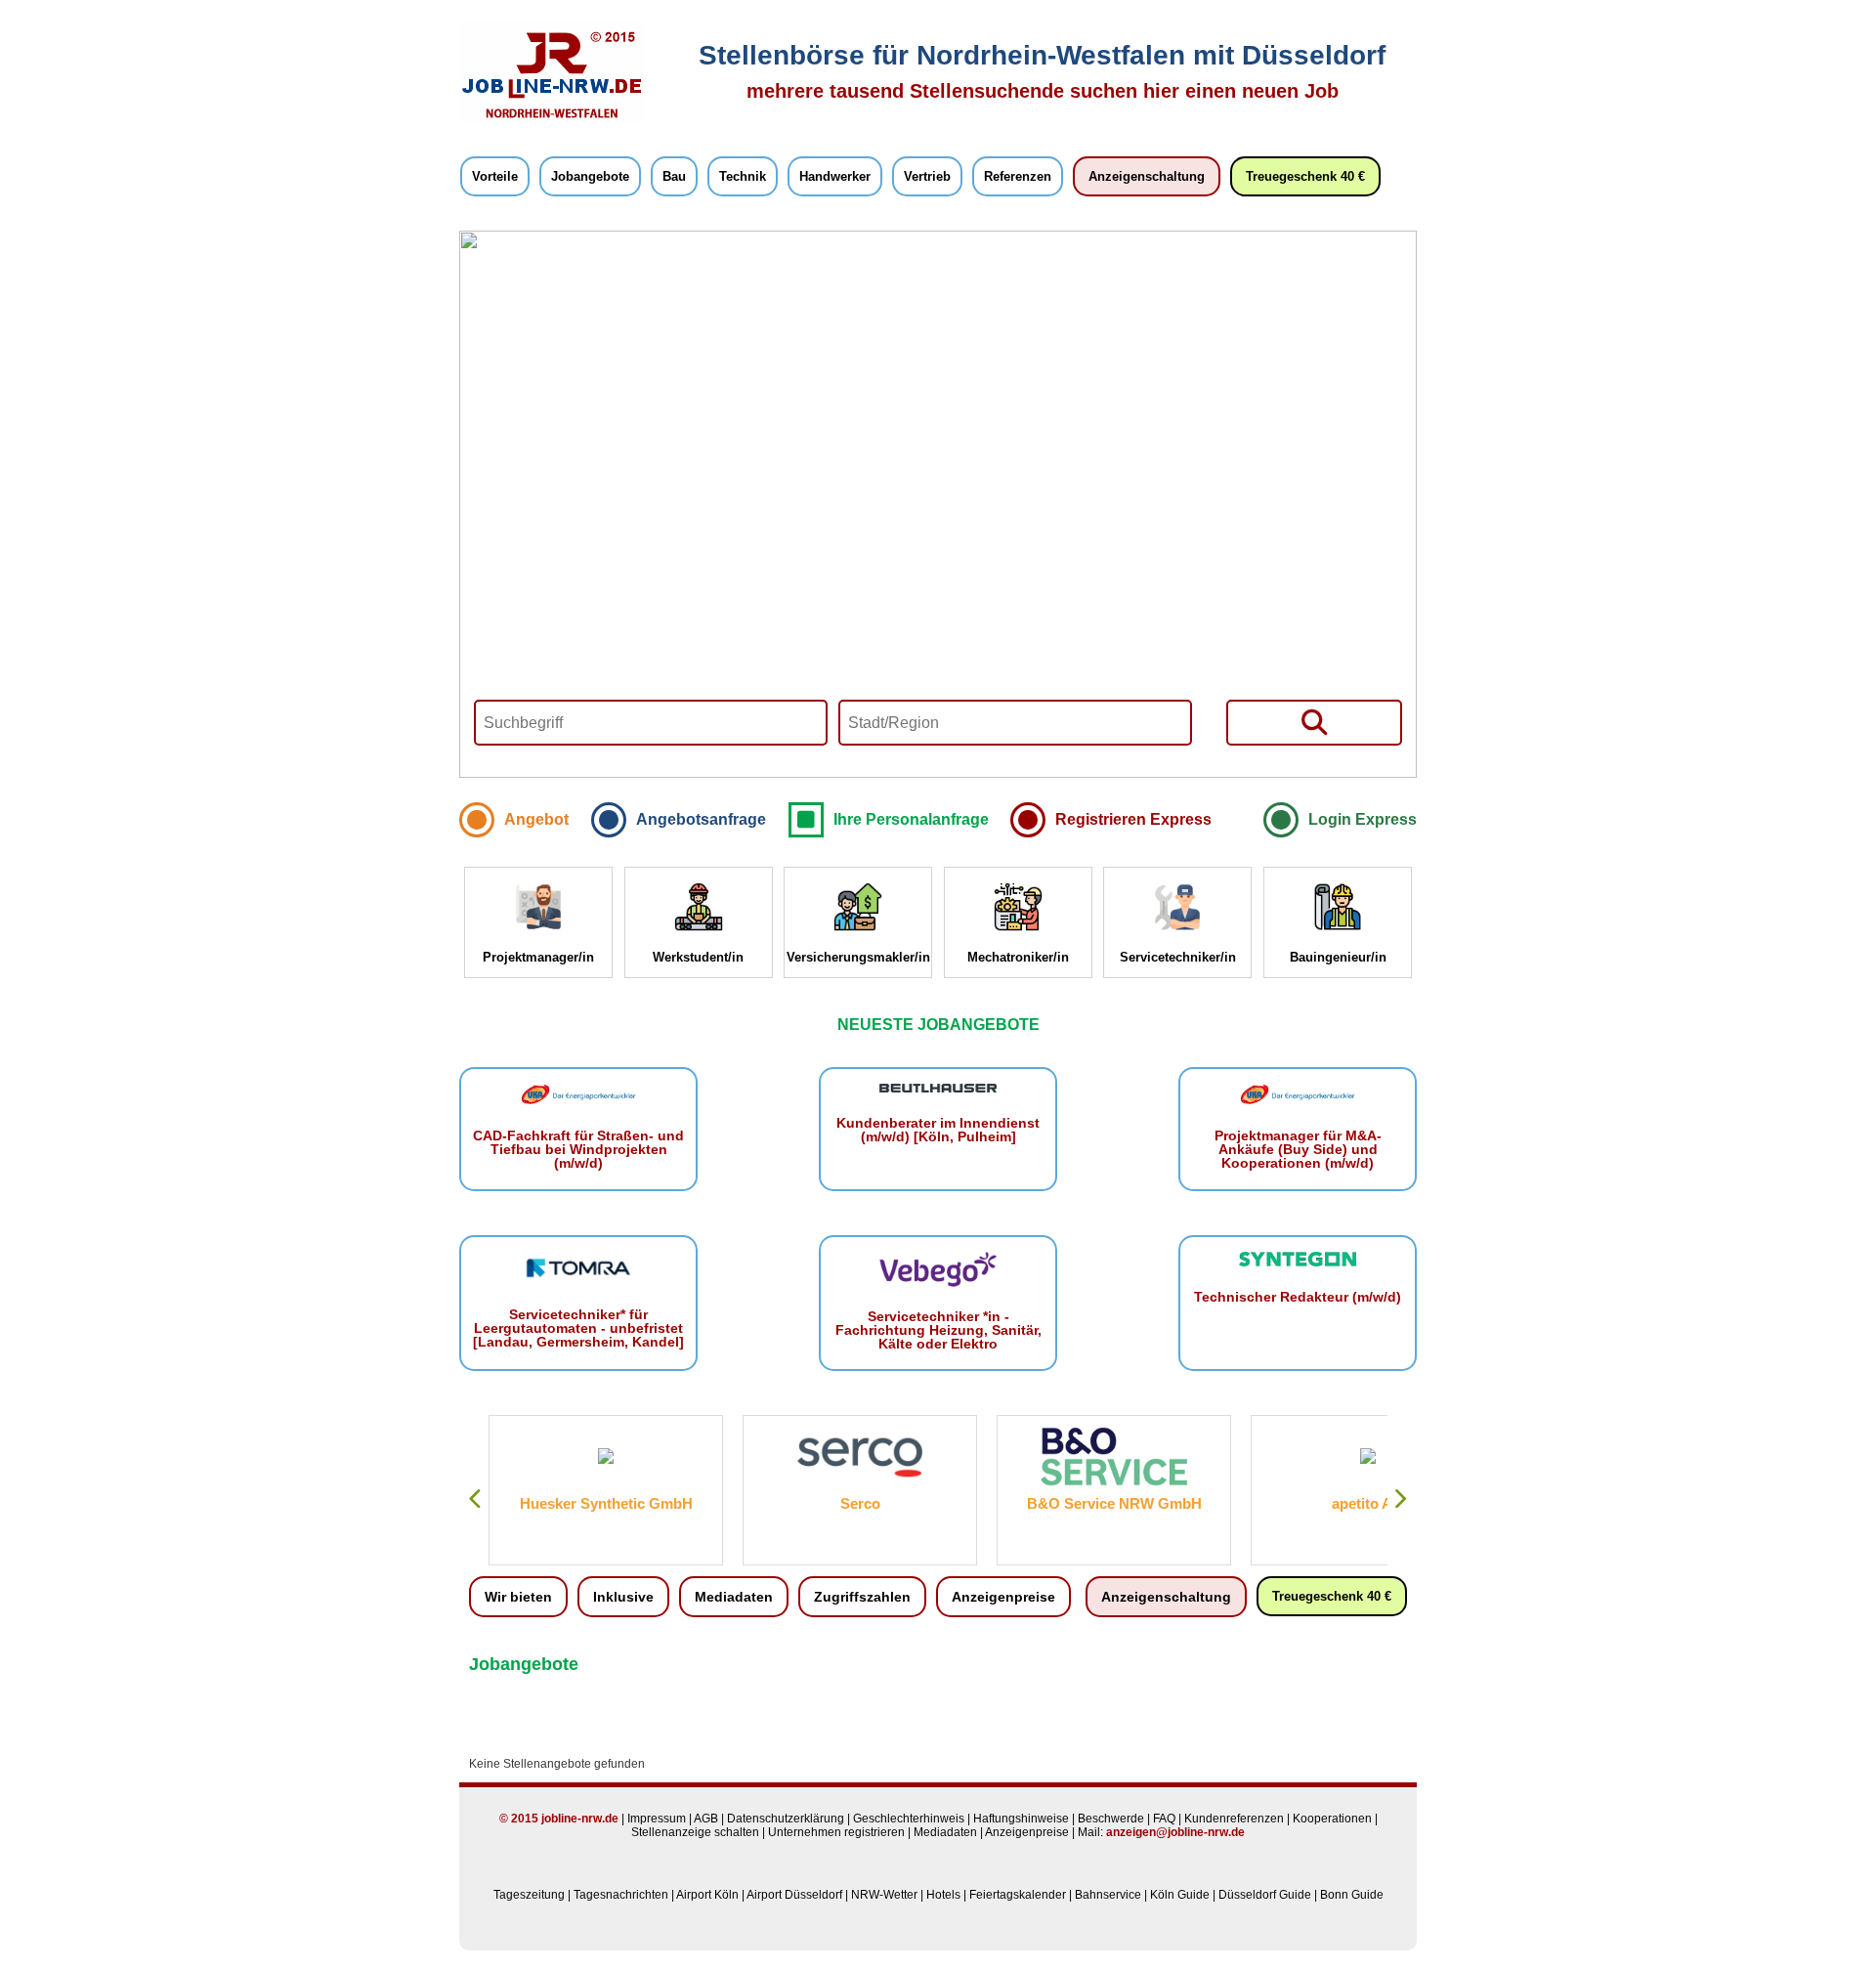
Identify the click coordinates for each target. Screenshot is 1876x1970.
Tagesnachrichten (621, 1895)
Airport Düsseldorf (794, 1895)
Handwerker (835, 176)
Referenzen (1018, 176)
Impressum (657, 1819)
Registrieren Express (1133, 819)
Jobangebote (590, 176)
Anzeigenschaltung (1147, 176)
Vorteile (495, 176)
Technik (743, 176)
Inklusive (623, 1597)
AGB (706, 1819)
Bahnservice (1108, 1895)
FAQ (1164, 1819)
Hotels (943, 1895)
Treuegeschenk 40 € (1305, 176)
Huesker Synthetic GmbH (606, 1503)
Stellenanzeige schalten (695, 1832)
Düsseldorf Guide (1265, 1895)
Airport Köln (707, 1895)
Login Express (1363, 819)
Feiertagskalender (1018, 1895)
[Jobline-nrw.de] (552, 118)
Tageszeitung (529, 1895)
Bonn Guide (1352, 1895)
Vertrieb (927, 176)
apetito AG (1368, 1503)
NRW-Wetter (884, 1895)
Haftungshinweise (1021, 1819)
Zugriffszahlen (862, 1597)
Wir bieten (518, 1597)
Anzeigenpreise (1003, 1597)
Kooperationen (1332, 1819)
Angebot (536, 819)
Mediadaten (734, 1597)
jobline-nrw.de (580, 1819)
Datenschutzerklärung (786, 1819)
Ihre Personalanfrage (911, 819)
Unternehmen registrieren (836, 1832)
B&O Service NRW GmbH (1114, 1503)
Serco (860, 1503)
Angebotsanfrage (701, 819)
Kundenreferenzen (1234, 1819)
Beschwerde (1111, 1819)
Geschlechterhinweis (909, 1819)
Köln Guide (1180, 1895)
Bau (674, 176)
